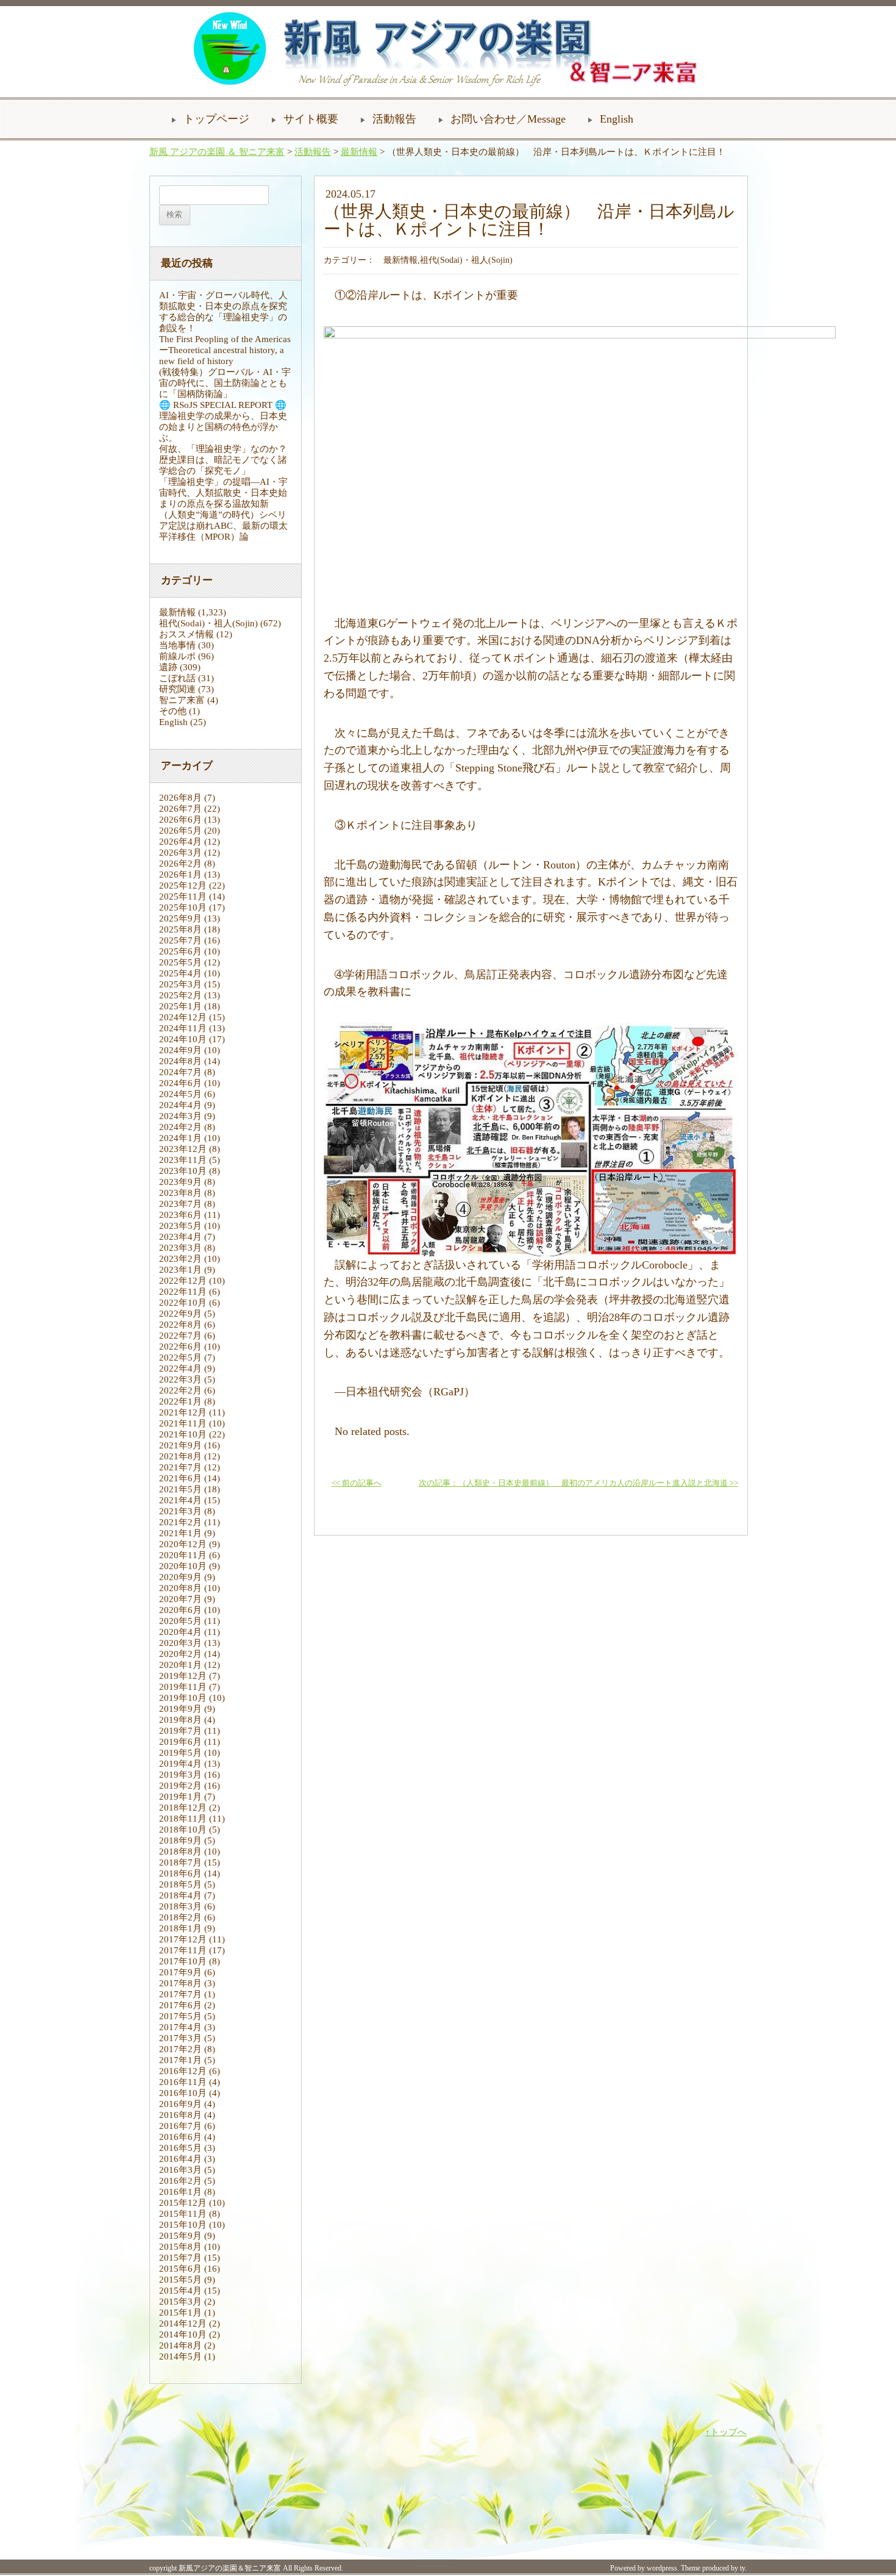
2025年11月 (183, 896)
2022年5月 (180, 1358)
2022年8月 (180, 1325)
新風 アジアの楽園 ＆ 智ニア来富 (217, 152)
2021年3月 (180, 1511)
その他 (173, 711)
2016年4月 (180, 2159)
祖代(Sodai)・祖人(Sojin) (208, 623)
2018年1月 (180, 1928)
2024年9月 (180, 1050)
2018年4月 (180, 1895)
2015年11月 (183, 2214)
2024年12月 (183, 1017)
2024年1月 (180, 1138)
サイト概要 (311, 119)
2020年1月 (180, 1665)
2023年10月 (183, 1171)
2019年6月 (180, 1742)
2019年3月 (180, 1775)
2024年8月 (180, 1061)
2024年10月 (183, 1039)
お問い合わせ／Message (508, 119)
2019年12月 (183, 1676)
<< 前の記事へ (357, 1483)
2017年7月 (180, 1994)
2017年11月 (183, 1950)
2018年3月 (180, 1906)
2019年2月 (180, 1786)
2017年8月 (180, 1983)
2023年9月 (180, 1182)
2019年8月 (180, 1720)
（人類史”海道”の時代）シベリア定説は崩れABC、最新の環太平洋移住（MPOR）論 (223, 526)
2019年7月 (180, 1731)
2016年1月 (180, 2192)
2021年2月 (180, 1522)
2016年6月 (180, 2137)
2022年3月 (180, 1379)
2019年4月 (180, 1764)
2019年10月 (183, 1698)
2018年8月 (180, 1851)
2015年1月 (180, 2313)
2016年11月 (183, 2082)
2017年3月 (180, 2038)
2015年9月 (180, 2236)
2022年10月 (183, 1303)
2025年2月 (180, 995)
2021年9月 (180, 1445)
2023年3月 (180, 1248)
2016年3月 (180, 2170)
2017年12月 (183, 1939)
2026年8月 (180, 798)
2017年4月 (180, 2027)
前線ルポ (177, 656)
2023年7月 (180, 1204)
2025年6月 (180, 951)
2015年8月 (180, 2247)
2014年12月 (183, 2324)
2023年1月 (180, 1270)
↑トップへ (726, 2432)
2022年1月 (180, 1401)
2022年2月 (180, 1390)
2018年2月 (180, 1917)
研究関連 (177, 689)
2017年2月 (180, 2049)
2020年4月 (180, 1632)
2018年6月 (180, 1873)
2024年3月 (180, 1116)
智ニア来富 (182, 700)
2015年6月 (180, 2269)
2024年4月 (180, 1105)
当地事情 (177, 645)
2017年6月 (180, 2005)
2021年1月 (180, 1533)
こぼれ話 (177, 678)
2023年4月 (180, 1237)
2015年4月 (180, 2291)
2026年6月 (180, 820)
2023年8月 (180, 1193)
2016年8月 (180, 2115)
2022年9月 (180, 1314)
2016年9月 (180, 2104)
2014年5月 (180, 2356)
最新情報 (359, 152)
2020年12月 (183, 1544)
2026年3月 (180, 853)
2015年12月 (183, 2203)
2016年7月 (180, 2126)
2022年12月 (183, 1281)
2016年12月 (183, 2071)
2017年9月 (180, 1972)
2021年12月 (183, 1412)
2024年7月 (180, 1072)
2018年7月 (180, 1862)
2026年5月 (180, 831)
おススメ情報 (187, 634)
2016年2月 (180, 2181)
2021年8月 (180, 1456)
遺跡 (168, 667)
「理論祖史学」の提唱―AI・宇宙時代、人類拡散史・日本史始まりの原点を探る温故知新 (223, 493)
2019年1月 (180, 1797)
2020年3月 (180, 1643)
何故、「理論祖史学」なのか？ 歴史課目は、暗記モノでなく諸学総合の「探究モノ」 (228, 460)
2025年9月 (180, 918)
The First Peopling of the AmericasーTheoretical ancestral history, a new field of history (225, 350)
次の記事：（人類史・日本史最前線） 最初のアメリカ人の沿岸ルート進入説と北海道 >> (578, 1483)
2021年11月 (183, 1423)
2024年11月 (183, 1028)
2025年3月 (180, 984)
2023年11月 (183, 1160)
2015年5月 (180, 2280)
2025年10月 (183, 907)
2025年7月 (180, 940)
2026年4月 (180, 842)
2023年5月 (180, 1226)
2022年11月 (183, 1292)
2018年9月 (180, 1841)
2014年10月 (183, 2334)
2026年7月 (180, 809)
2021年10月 (183, 1434)
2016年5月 (180, 2148)
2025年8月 (180, 929)
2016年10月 (183, 2093)
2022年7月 (180, 1336)
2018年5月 (180, 1884)
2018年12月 (183, 1808)
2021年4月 (180, 1500)
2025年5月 (180, 962)
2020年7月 (180, 1599)
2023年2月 (180, 1259)
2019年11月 (183, 1687)
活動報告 (394, 119)
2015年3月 (180, 2302)
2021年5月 (180, 1489)
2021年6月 (180, 1478)
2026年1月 (180, 875)
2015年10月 (183, 2225)
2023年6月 (180, 1215)
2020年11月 (183, 1555)
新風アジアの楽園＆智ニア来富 (230, 2568)
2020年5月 (180, 1621)
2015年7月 (180, 2258)
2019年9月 (180, 1709)
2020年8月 (180, 1588)
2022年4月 (180, 1368)
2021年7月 (180, 1467)
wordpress (662, 2568)
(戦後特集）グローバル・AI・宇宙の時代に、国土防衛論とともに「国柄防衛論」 (225, 383)
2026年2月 (180, 864)
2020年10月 (183, 1566)
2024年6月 (180, 1083)
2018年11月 (183, 1819)
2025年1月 (180, 1006)
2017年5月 (180, 2016)
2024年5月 (180, 1094)
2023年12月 (183, 1149)
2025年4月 (180, 973)
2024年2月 (180, 1127)
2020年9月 (180, 1577)
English (617, 119)
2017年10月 (183, 1961)
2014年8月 (180, 2345)
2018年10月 (183, 1830)
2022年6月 (180, 1347)
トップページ (216, 119)
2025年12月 (183, 885)
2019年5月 (180, 1753)
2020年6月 (180, 1610)
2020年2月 (180, 1654)
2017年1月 (180, 2060)
